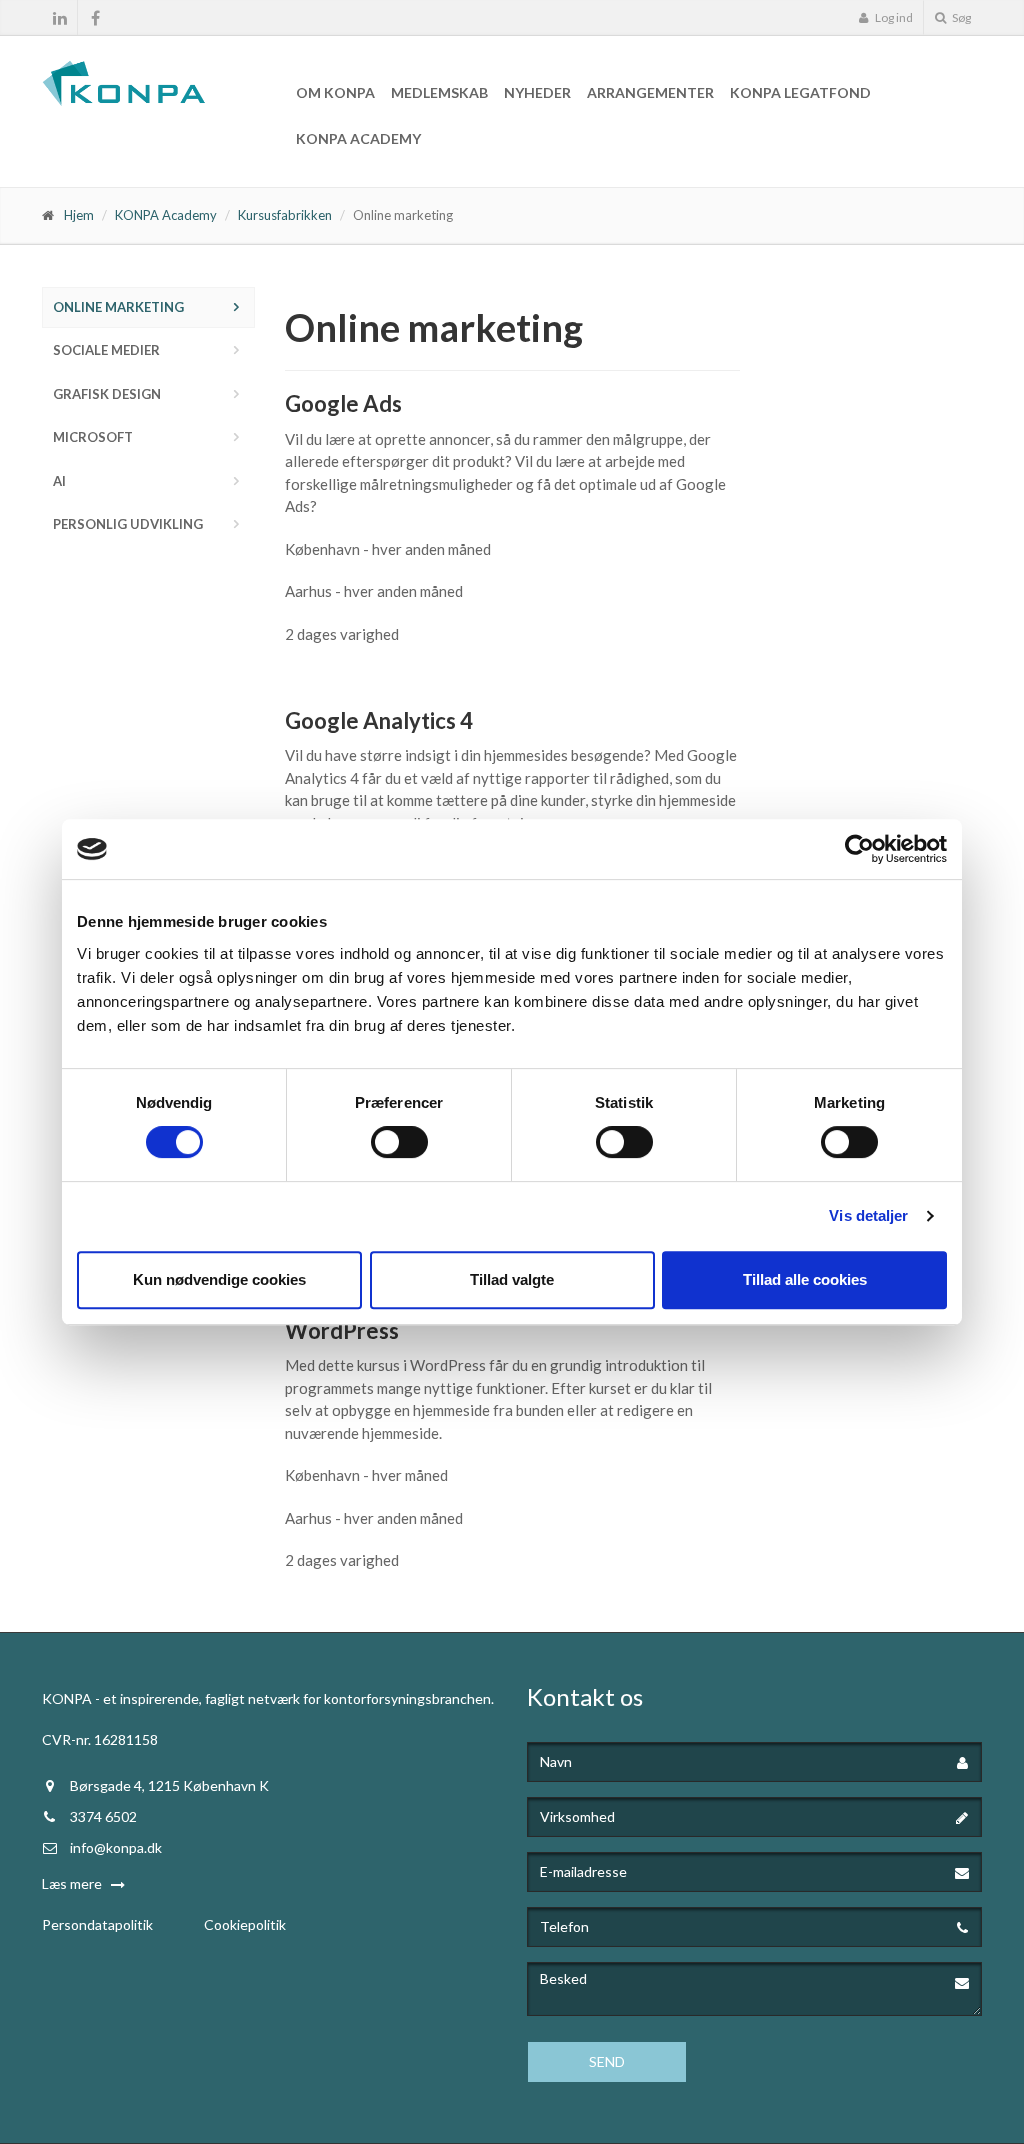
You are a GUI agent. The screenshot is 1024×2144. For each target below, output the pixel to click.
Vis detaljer (868, 1215)
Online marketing (118, 307)
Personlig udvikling (128, 524)
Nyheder (537, 92)
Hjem (79, 215)
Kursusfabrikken (285, 215)
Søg (960, 17)
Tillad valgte (512, 1279)
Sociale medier (106, 350)
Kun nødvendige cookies (219, 1279)
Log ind (893, 17)
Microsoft (93, 437)
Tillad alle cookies (805, 1279)
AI (59, 481)
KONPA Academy (358, 138)
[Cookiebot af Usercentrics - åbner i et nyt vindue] (859, 849)
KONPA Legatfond (800, 92)
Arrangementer (650, 92)
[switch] (399, 1142)
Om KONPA (335, 92)
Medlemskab (439, 92)
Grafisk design (107, 394)
